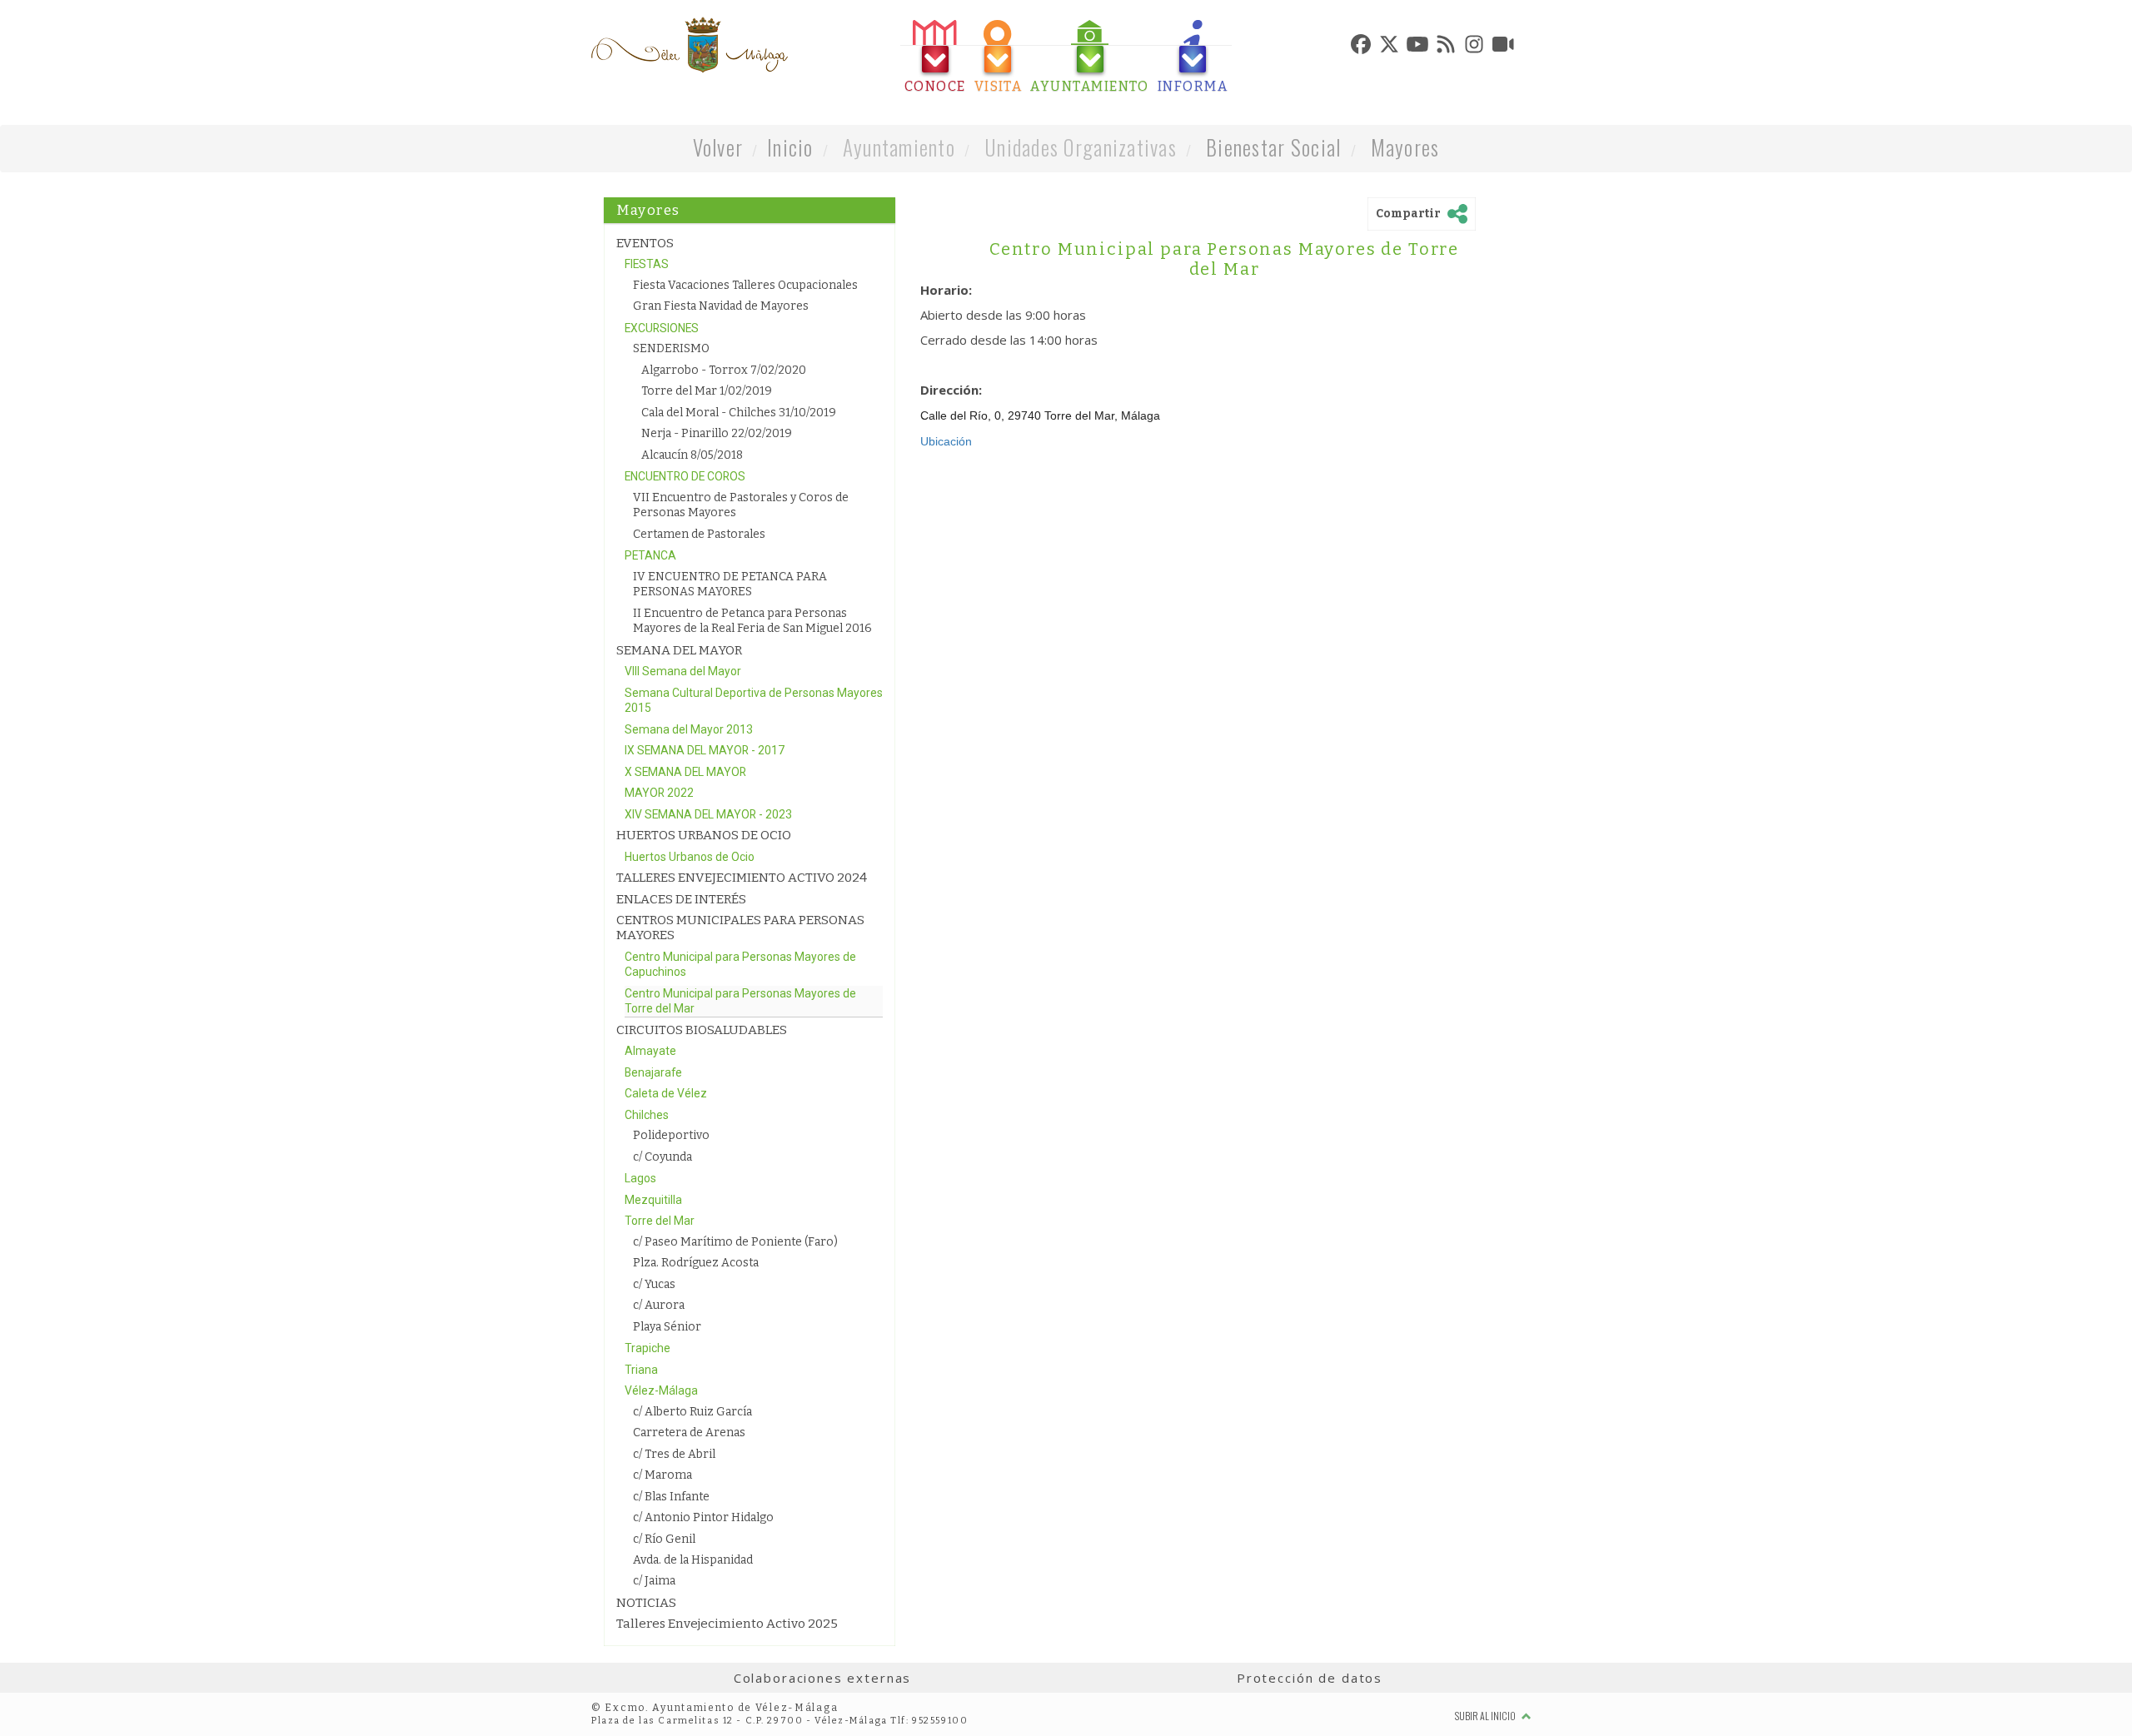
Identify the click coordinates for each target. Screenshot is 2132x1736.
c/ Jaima (654, 1581)
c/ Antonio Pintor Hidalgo (703, 1517)
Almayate (650, 1051)
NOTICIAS (646, 1603)
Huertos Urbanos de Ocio (690, 857)
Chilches (647, 1115)
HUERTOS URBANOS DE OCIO (704, 835)
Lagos (640, 1178)
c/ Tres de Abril (674, 1454)
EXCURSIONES (662, 328)
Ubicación (946, 441)
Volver (718, 147)
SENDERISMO (671, 348)
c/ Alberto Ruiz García (692, 1412)
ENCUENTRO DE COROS (685, 476)
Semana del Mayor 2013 (689, 729)
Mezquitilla (653, 1200)
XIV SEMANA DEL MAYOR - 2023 (708, 814)
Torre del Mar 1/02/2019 (707, 391)
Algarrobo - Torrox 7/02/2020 (724, 370)
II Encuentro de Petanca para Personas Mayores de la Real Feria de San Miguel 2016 (752, 621)
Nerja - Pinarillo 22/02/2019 (717, 433)
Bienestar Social (1273, 147)
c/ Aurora (659, 1305)
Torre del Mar (660, 1221)
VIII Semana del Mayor (683, 671)
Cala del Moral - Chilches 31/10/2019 (739, 413)
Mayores (1405, 147)
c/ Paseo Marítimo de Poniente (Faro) (735, 1242)
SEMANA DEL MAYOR (679, 650)
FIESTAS (647, 264)
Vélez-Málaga (661, 1390)
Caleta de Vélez (666, 1093)
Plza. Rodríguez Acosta (696, 1263)
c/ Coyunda (663, 1157)
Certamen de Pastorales (699, 534)
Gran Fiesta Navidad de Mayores (721, 306)
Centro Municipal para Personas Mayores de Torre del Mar (1224, 259)
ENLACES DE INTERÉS (681, 899)
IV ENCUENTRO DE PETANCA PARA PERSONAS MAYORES (730, 584)
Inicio (790, 147)
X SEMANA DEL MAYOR (685, 772)
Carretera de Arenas (689, 1433)
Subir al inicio (1486, 1716)
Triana (641, 1370)
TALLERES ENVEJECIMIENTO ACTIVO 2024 (742, 878)
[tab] (935, 57)
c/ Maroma (663, 1475)
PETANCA (650, 555)
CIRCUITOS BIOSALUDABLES (702, 1030)
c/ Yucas (654, 1284)
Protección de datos (1310, 1678)
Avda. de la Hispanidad (693, 1560)
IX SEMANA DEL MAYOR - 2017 (705, 750)
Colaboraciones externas (823, 1678)
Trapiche (648, 1348)
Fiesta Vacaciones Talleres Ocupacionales (745, 285)
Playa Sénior (667, 1327)
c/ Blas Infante (671, 1497)
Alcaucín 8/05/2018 (692, 455)
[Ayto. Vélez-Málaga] (690, 45)
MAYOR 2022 (659, 793)
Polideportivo (671, 1135)
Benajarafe (653, 1072)
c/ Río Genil (664, 1539)
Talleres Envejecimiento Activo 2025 (727, 1624)
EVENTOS (645, 243)
